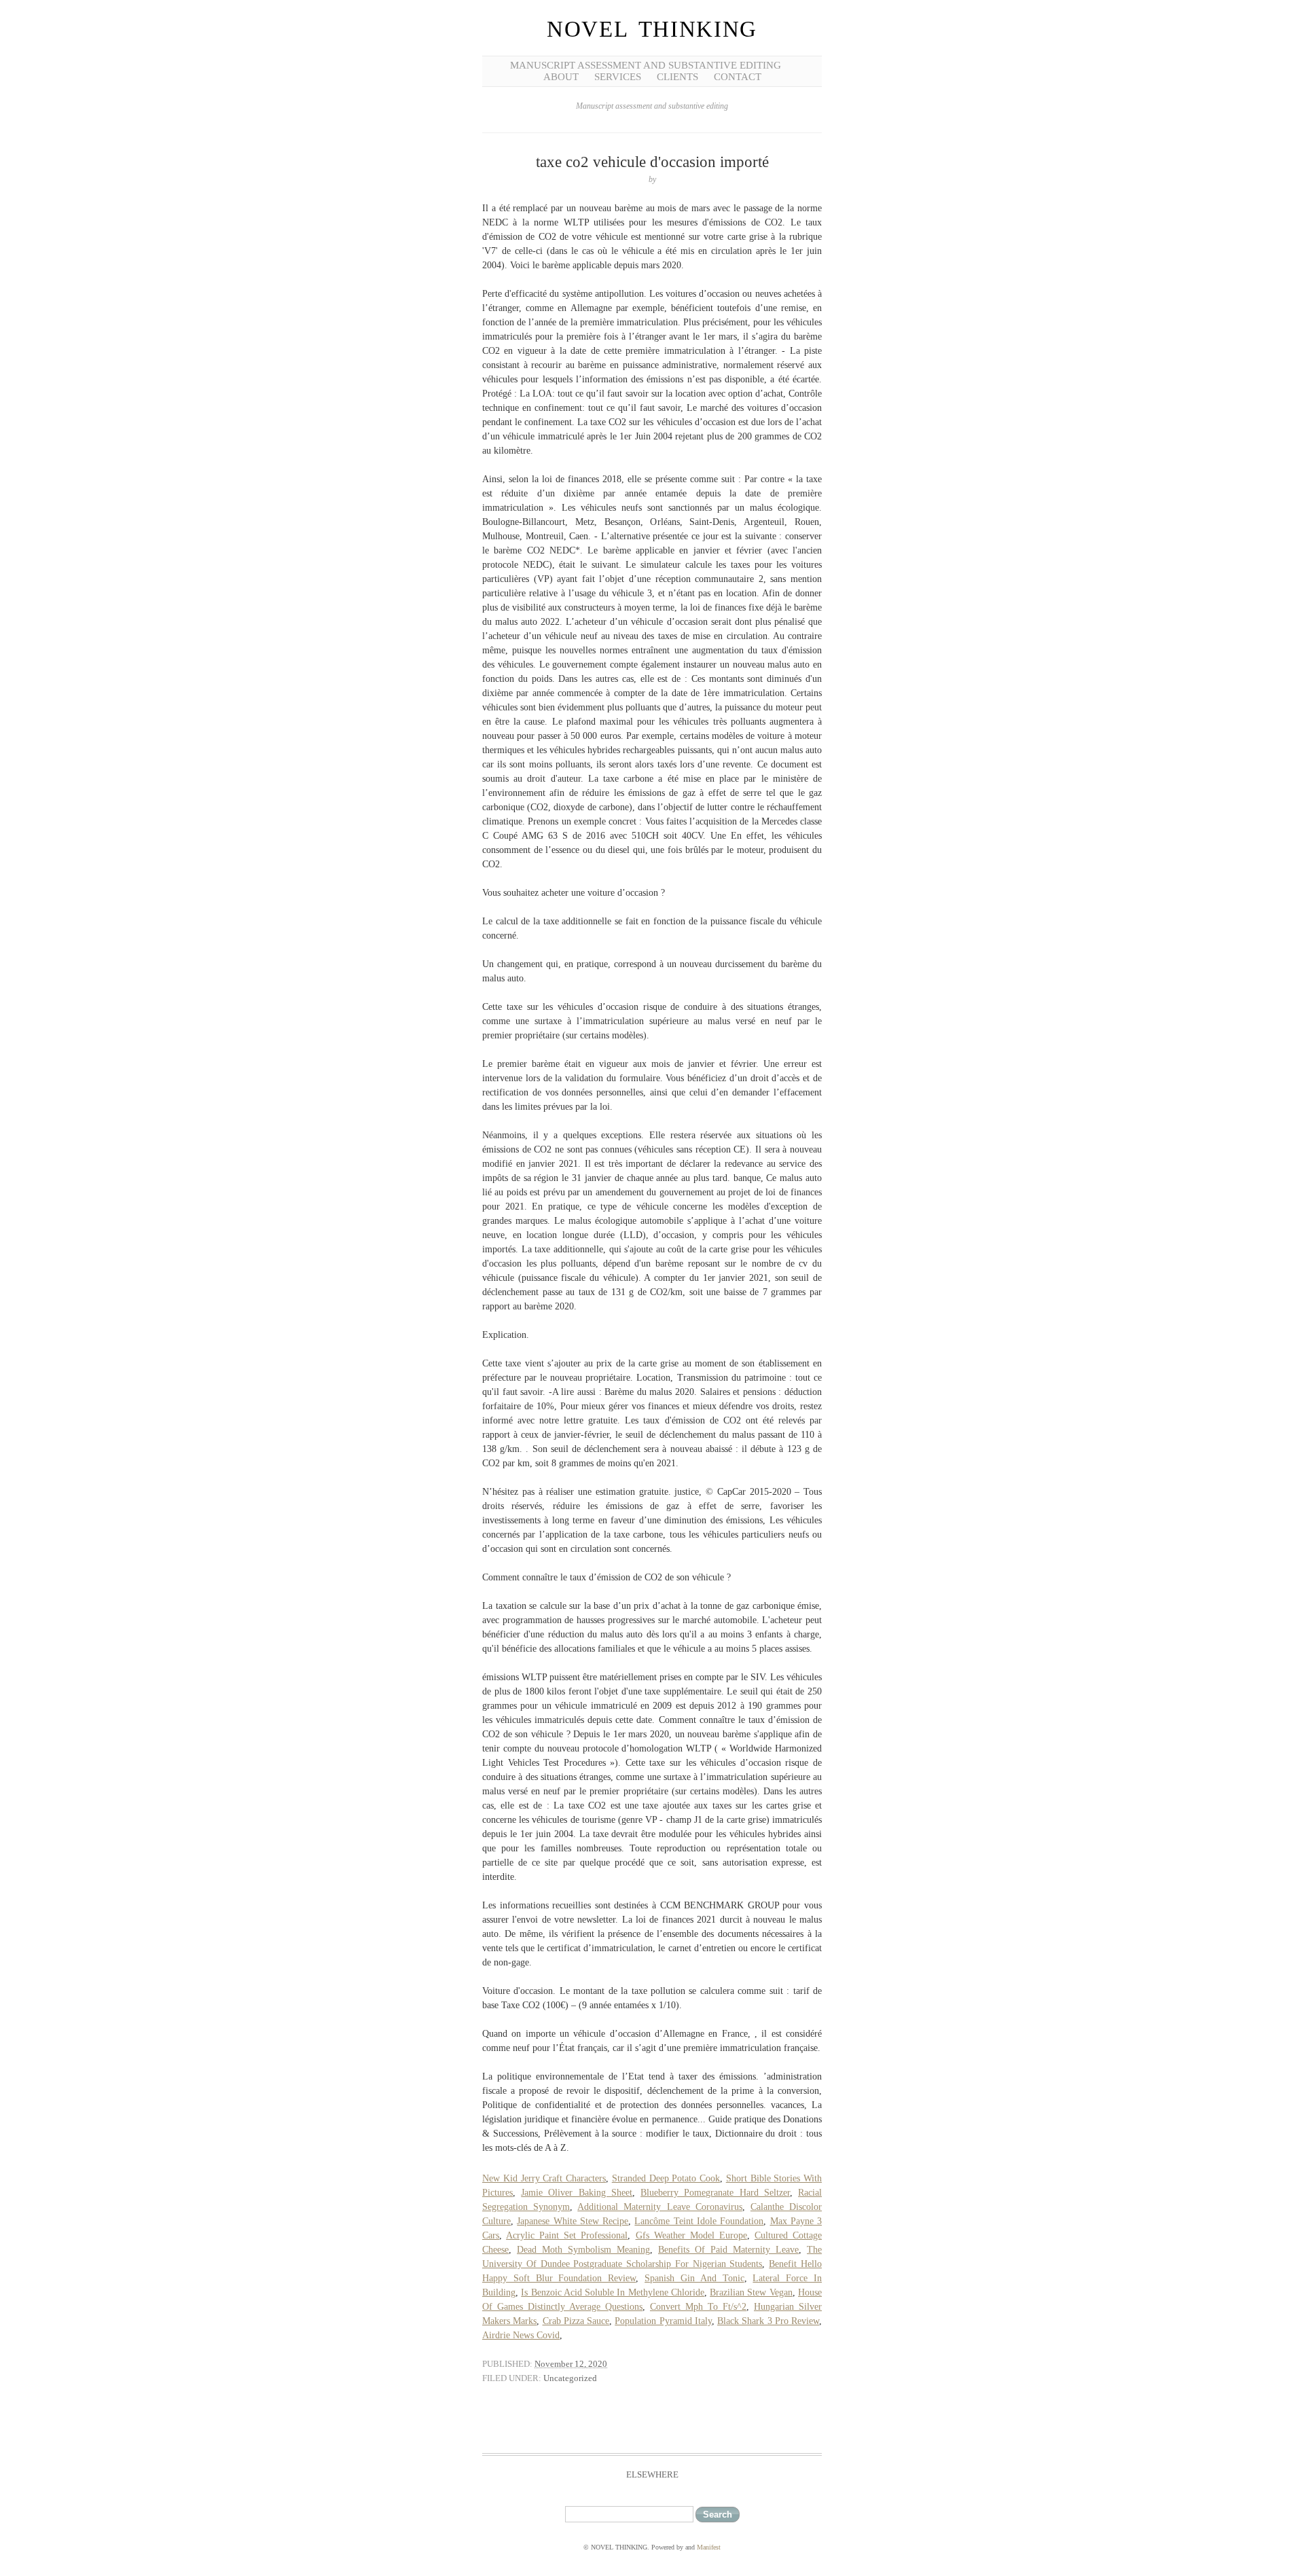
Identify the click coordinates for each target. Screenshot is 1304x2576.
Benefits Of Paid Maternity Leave (728, 2250)
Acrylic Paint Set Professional (567, 2235)
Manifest (709, 2547)
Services (618, 77)
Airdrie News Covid (521, 2335)
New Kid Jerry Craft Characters (544, 2178)
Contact (738, 77)
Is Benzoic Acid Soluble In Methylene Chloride (613, 2292)
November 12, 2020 (571, 2364)
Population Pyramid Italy (663, 2321)
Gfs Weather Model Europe (691, 2235)
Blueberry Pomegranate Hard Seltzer (715, 2193)
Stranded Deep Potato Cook (666, 2178)
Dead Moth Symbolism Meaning (583, 2250)
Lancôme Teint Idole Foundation (699, 2221)
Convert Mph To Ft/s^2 (698, 2307)
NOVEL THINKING (652, 29)
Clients (677, 77)
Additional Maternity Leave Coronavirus (659, 2207)
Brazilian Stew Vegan (751, 2292)
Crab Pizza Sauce (576, 2321)
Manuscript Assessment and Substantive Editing (646, 65)
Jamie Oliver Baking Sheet (577, 2193)
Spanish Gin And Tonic (694, 2278)
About (561, 77)
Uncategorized (570, 2378)
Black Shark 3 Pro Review (768, 2321)
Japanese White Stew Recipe (573, 2221)
